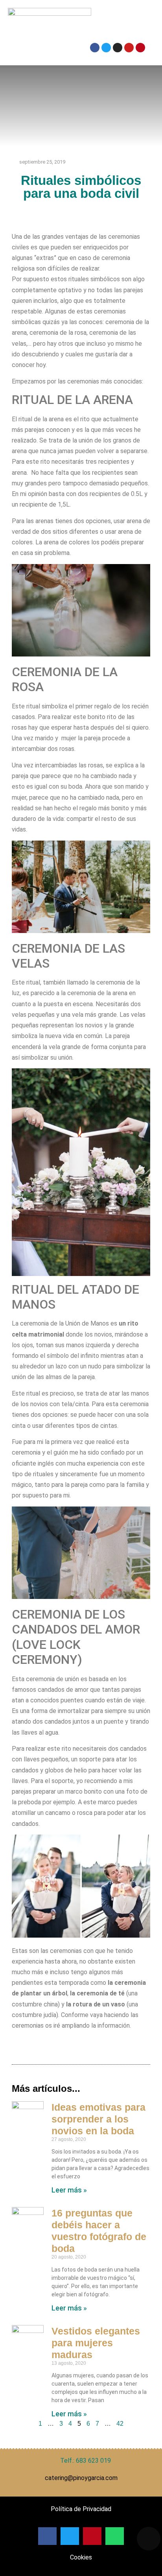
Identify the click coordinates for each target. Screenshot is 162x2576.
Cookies (81, 2557)
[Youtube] (129, 48)
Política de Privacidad (81, 2509)
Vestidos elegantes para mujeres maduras (96, 2343)
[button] (118, 23)
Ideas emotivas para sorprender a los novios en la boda (98, 2119)
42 (120, 2424)
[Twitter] (106, 48)
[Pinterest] (140, 48)
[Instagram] (118, 48)
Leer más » (69, 2190)
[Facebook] (95, 48)
